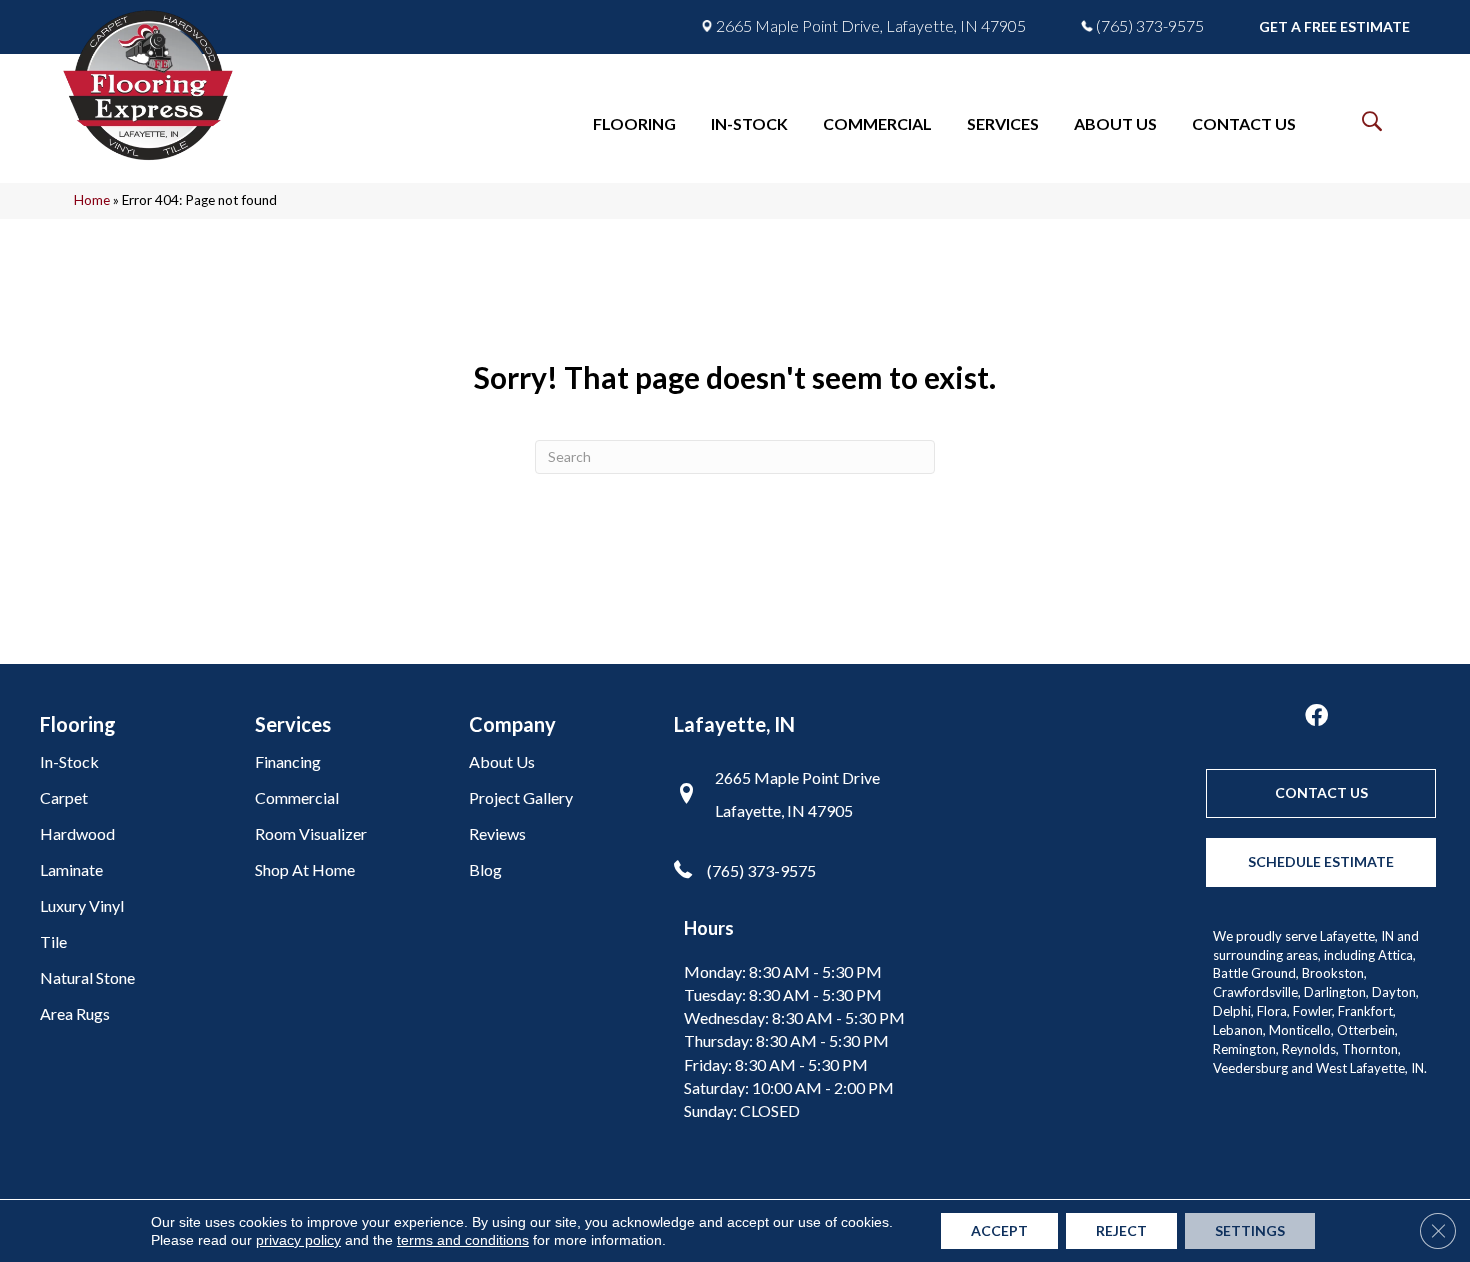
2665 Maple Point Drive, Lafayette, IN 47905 (871, 26)
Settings (1250, 1230)
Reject (1121, 1230)
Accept (999, 1230)
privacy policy (298, 1240)
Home (92, 200)
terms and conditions (463, 1240)
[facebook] (1316, 716)
